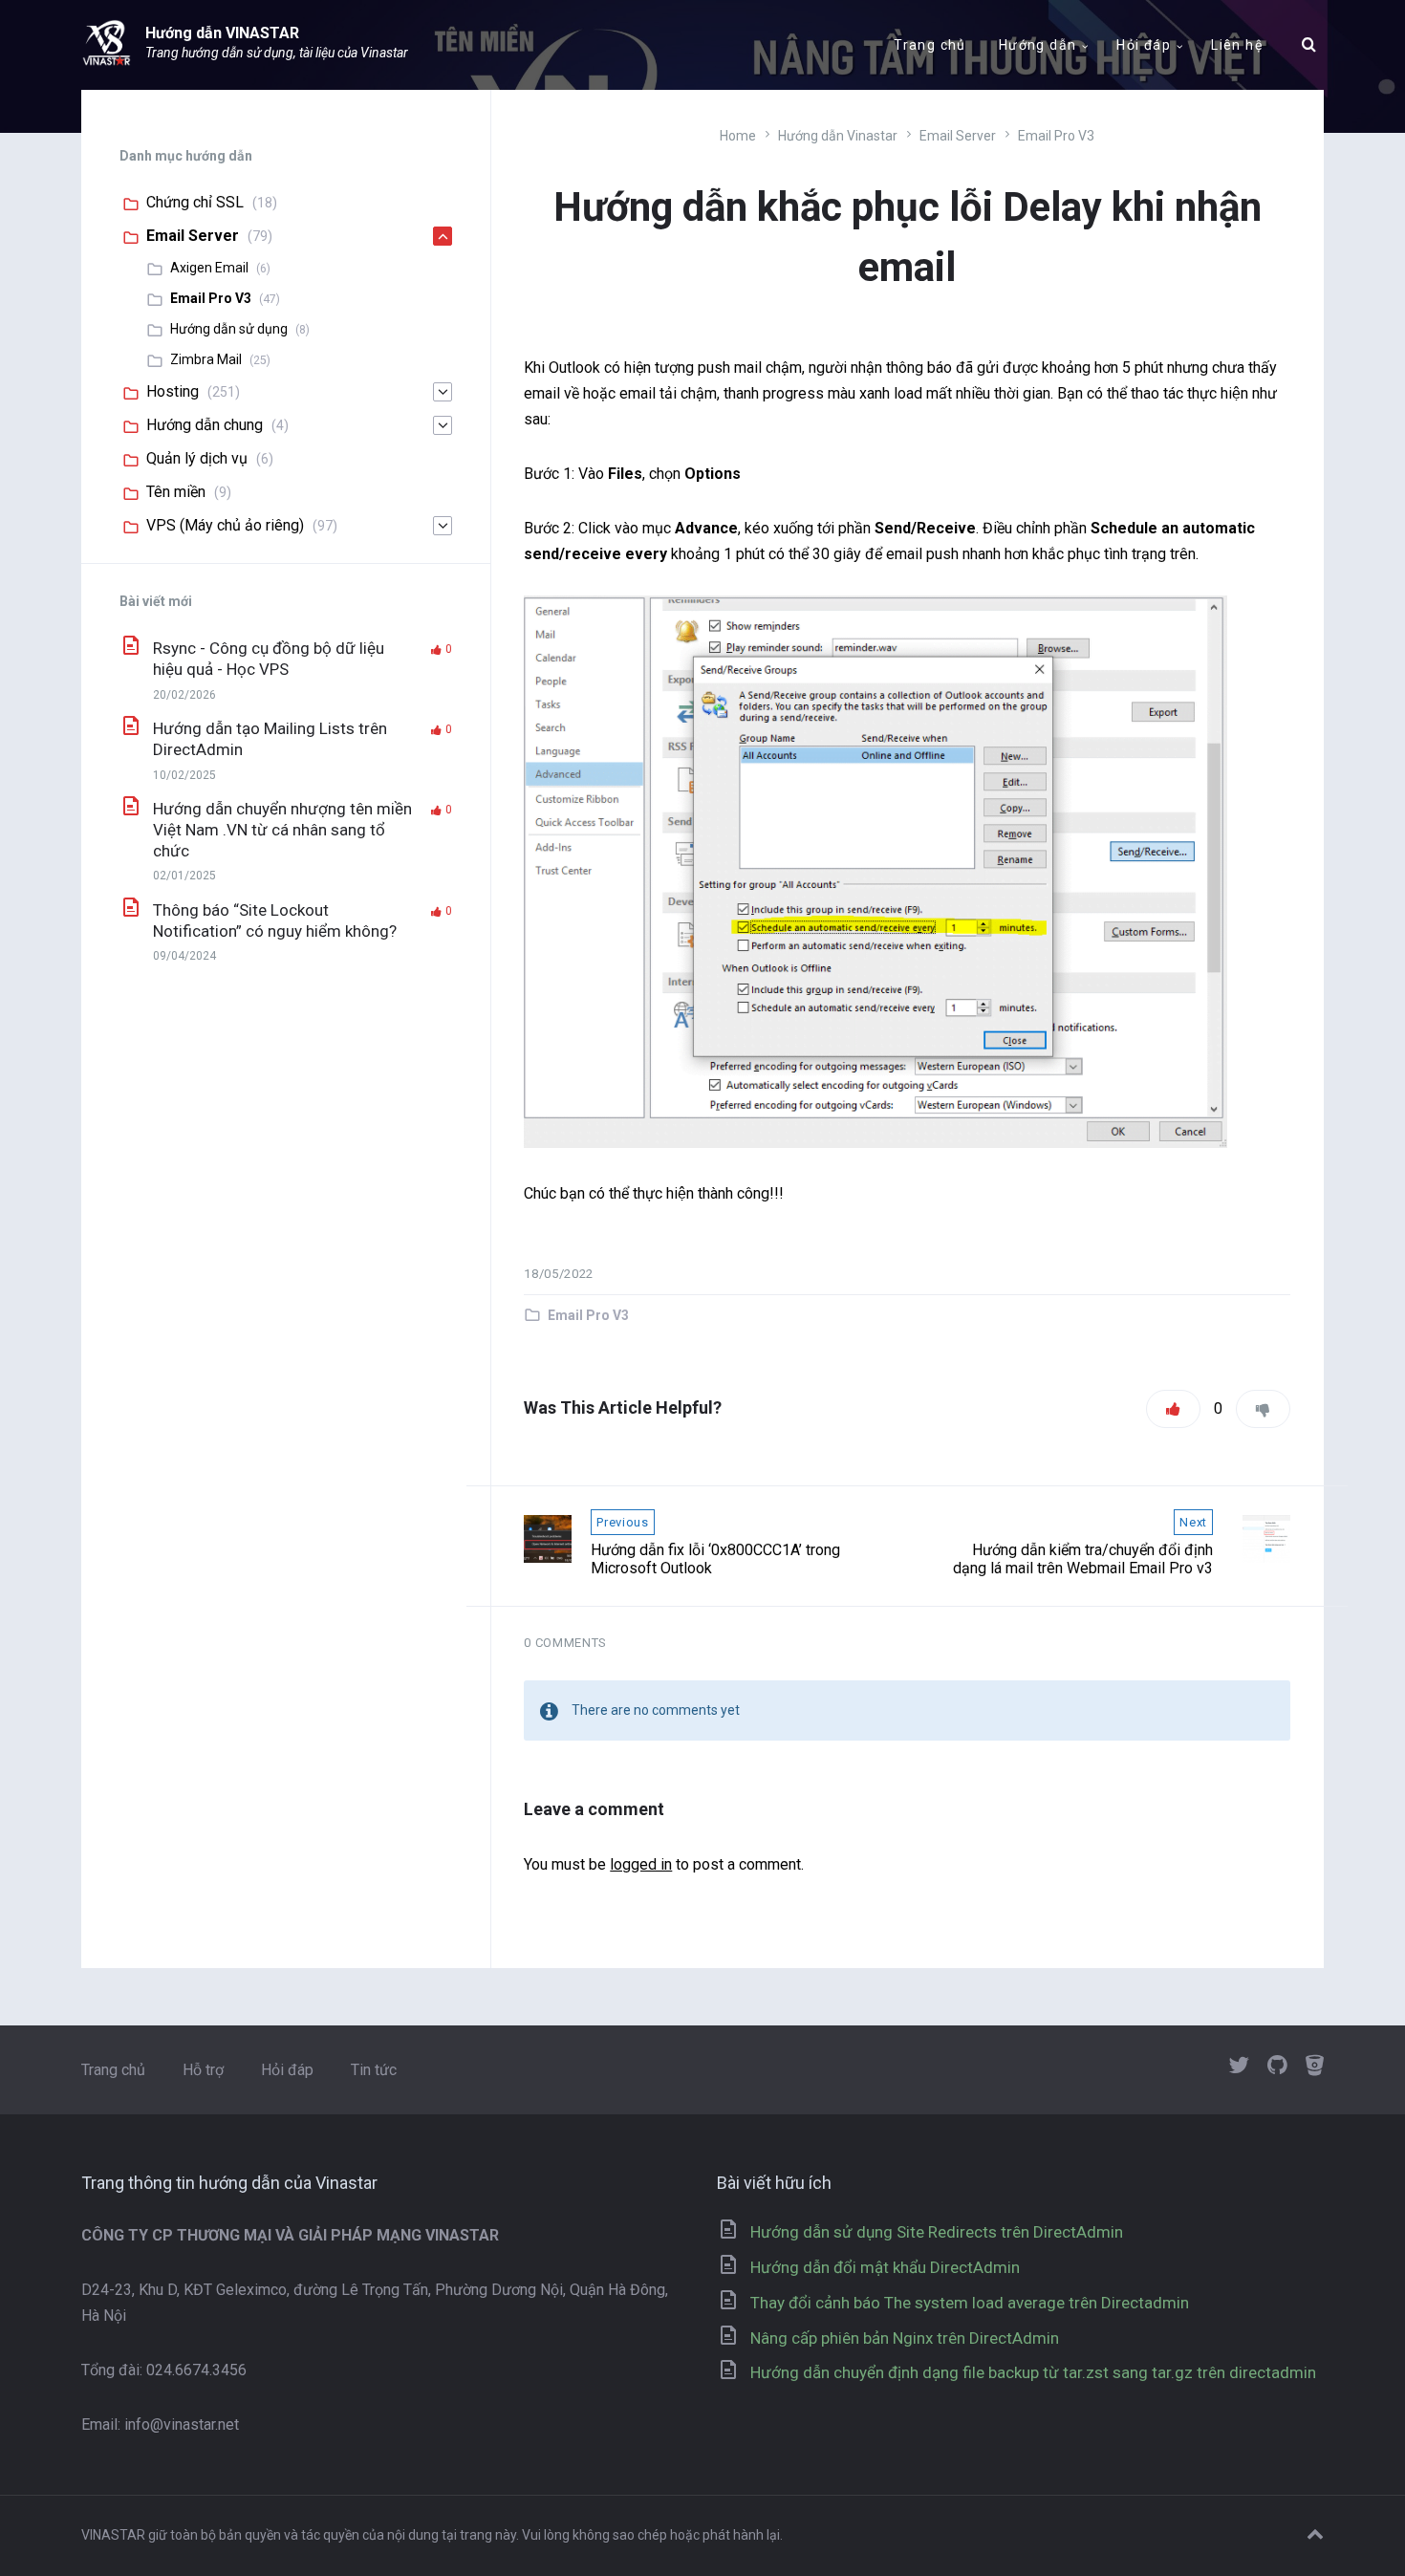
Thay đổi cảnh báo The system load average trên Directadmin (970, 2303)
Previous (622, 1522)
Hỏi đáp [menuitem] (1144, 45)
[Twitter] (1239, 2067)
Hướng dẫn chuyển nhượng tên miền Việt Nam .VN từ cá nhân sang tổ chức (282, 830)
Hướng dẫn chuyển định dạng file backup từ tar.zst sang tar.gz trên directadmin (1033, 2372)
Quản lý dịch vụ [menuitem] (197, 458)
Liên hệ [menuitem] (1237, 45)
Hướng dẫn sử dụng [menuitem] (229, 329)
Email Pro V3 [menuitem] (211, 298)
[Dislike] (1263, 1409)
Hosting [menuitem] (173, 391)
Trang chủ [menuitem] (930, 45)
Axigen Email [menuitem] (209, 268)
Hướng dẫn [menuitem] (1038, 45)
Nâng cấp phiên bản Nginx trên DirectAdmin (905, 2338)
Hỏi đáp (287, 2070)
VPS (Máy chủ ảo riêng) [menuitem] (225, 525)
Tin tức (374, 2070)
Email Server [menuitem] (193, 236)
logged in (641, 1864)
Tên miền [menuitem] (176, 492)
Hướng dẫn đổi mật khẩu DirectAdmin (885, 2267)
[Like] (1173, 1409)
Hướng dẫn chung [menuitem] (205, 425)
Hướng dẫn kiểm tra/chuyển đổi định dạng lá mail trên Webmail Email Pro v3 (1083, 1559)
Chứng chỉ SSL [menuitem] (195, 202)
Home (738, 136)
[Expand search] (1309, 45)
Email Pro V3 (1056, 136)
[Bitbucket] (1315, 2067)
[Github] (1277, 2067)
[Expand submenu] (443, 236)
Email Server (958, 136)
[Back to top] (1315, 2535)
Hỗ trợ (203, 2070)
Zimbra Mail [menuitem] (206, 359)
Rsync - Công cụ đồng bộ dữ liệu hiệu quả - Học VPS (269, 659)
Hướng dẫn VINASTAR (222, 33)
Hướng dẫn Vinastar (838, 136)
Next (1193, 1522)
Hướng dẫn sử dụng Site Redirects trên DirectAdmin (937, 2232)
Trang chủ (113, 2070)
